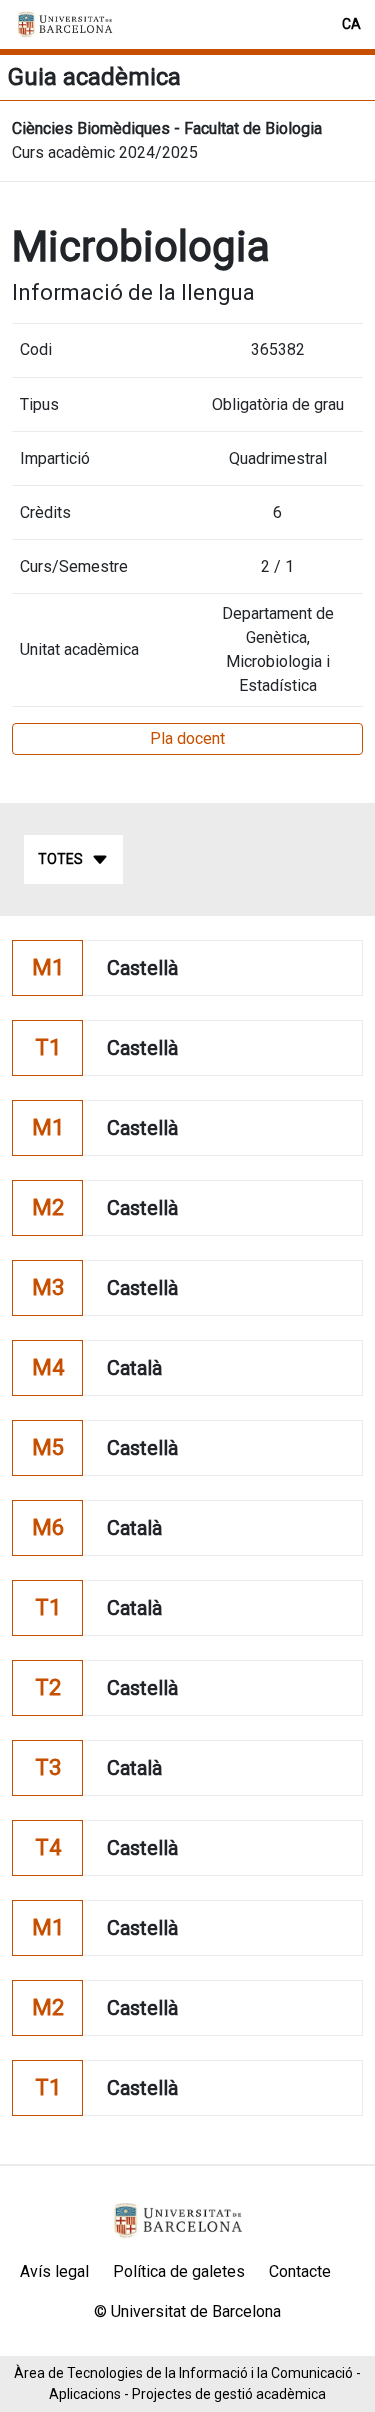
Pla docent (187, 738)
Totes (60, 859)
